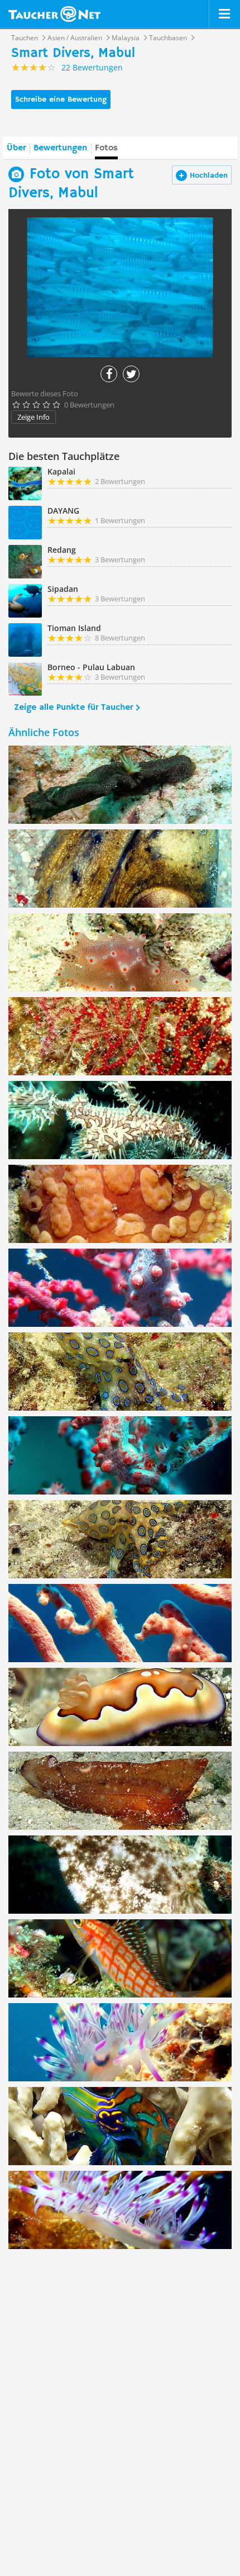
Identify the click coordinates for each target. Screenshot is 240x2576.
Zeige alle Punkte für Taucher (73, 708)
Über (16, 148)
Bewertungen (60, 148)
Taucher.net (54, 14)
